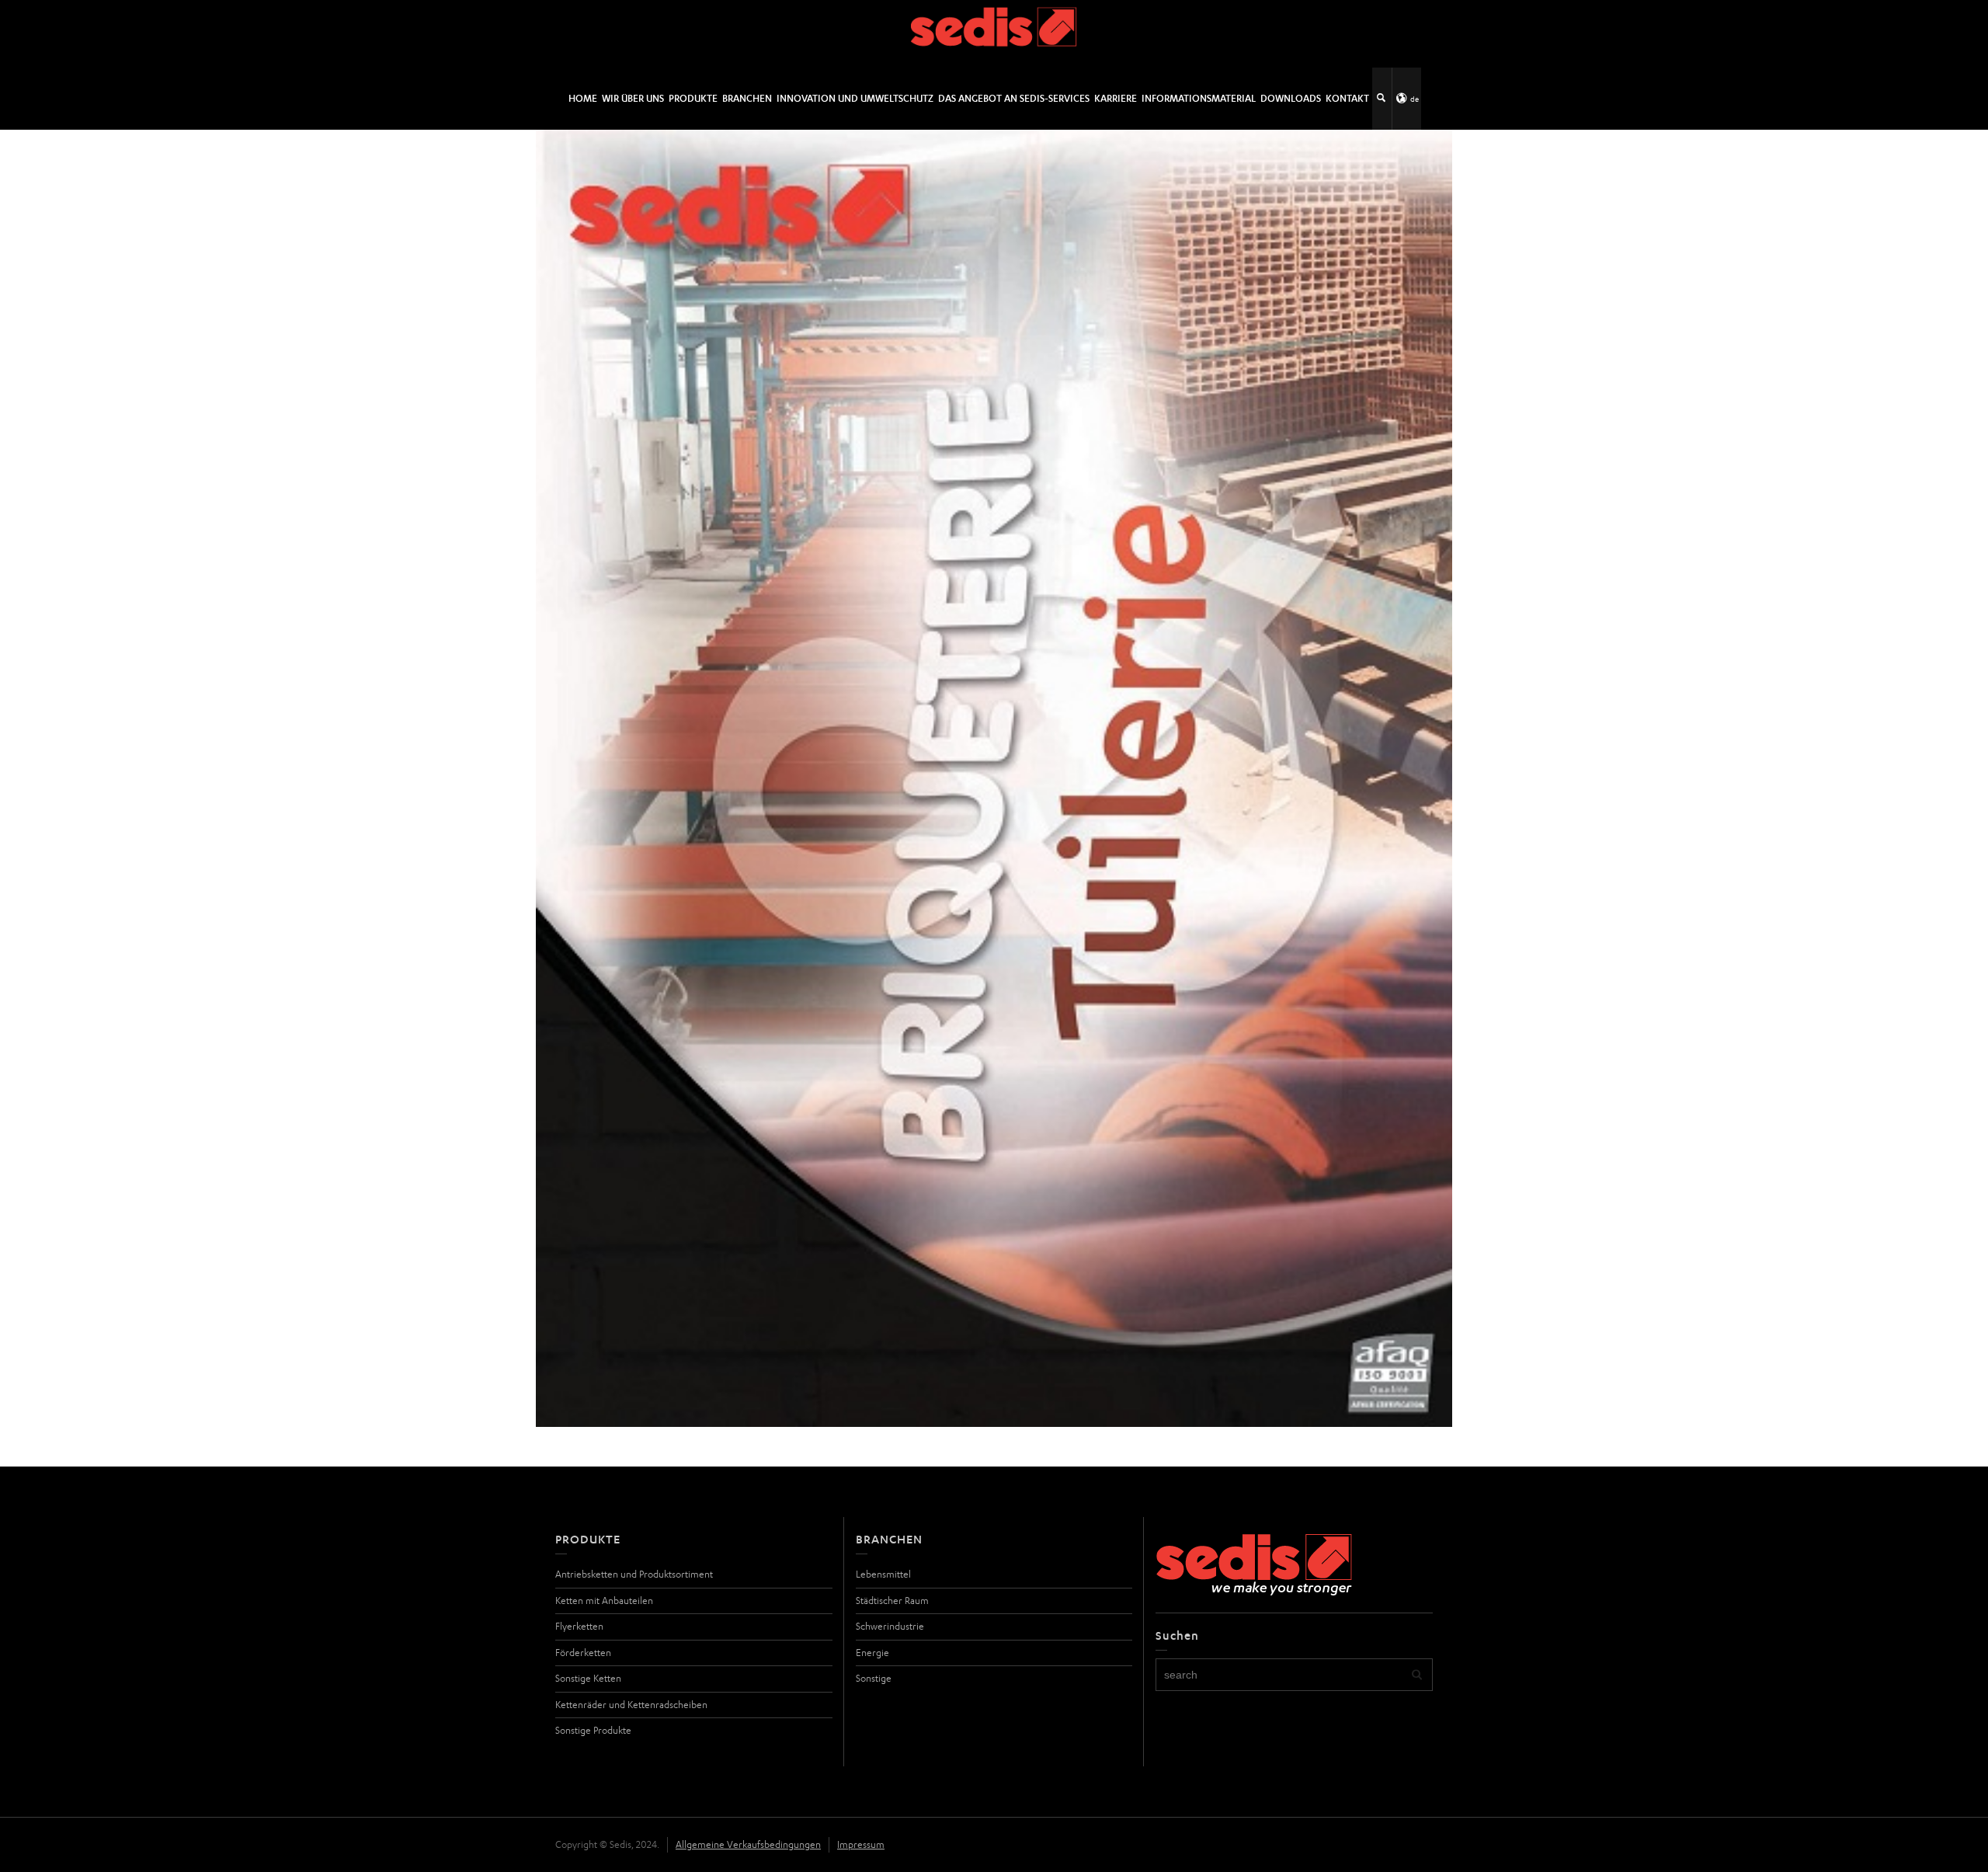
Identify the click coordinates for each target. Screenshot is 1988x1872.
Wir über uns (633, 98)
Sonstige (874, 1678)
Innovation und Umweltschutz (855, 98)
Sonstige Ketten (588, 1678)
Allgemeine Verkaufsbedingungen (748, 1844)
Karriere (1116, 98)
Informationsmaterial (1199, 98)
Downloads (1291, 98)
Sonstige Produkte (593, 1730)
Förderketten (583, 1653)
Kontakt (1347, 98)
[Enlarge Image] (994, 778)
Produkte (693, 98)
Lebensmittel (883, 1574)
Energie (872, 1653)
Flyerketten (579, 1626)
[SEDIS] (994, 33)
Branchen (747, 98)
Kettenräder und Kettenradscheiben (631, 1705)
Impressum (861, 1844)
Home (583, 98)
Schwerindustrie (890, 1626)
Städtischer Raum (892, 1601)
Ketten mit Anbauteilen (604, 1601)
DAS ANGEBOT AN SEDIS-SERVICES (1014, 98)
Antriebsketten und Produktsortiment (634, 1574)
